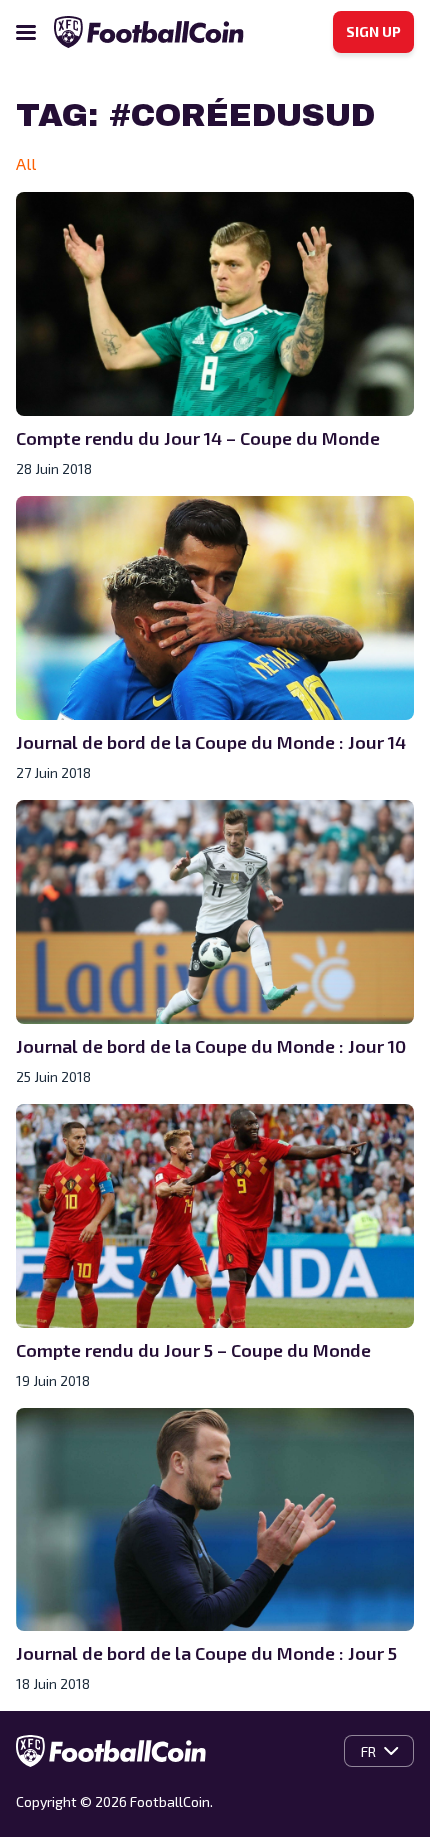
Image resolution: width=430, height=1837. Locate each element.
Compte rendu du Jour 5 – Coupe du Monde (193, 1350)
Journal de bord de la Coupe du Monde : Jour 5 (206, 1653)
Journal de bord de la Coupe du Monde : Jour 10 (211, 1046)
